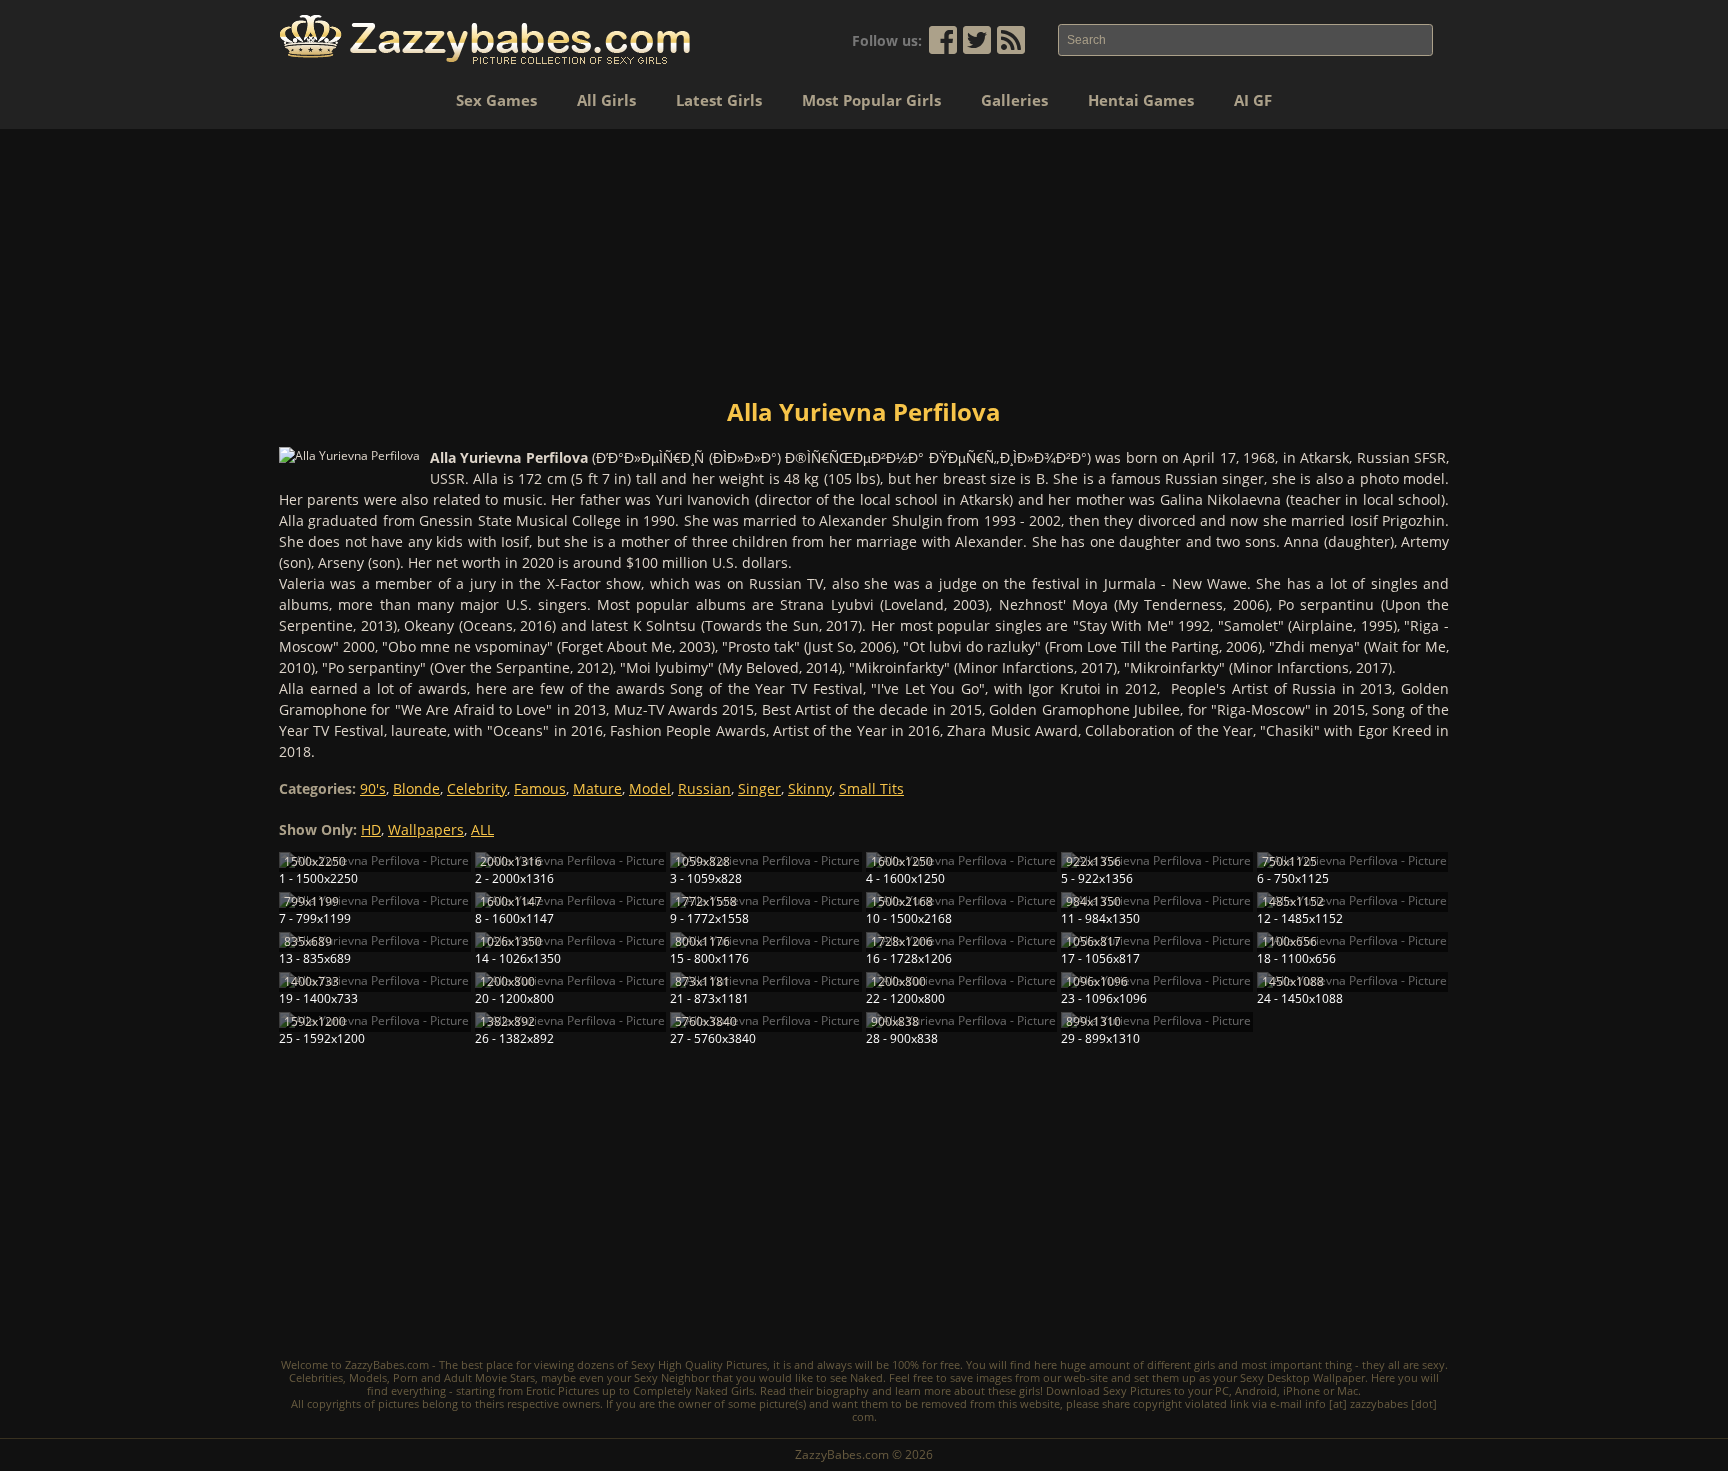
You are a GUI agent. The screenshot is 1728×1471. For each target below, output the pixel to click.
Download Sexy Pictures (1108, 1390)
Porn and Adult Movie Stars (464, 1377)
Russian (704, 788)
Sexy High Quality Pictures (699, 1364)
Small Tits (871, 788)
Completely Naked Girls (693, 1390)
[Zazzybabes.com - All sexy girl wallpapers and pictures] (485, 39)
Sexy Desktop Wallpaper (1302, 1377)
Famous (540, 788)
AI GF (1253, 100)
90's (373, 788)
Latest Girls (719, 100)
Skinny (810, 788)
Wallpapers (426, 829)
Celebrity (477, 788)
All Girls (606, 100)
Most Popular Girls (871, 100)
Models (368, 1377)
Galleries (1014, 100)
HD (371, 829)
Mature (597, 788)
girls (1204, 1364)
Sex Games (496, 100)
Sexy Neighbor (671, 1377)
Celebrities (316, 1377)
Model (650, 788)
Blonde (416, 788)
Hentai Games (1141, 100)
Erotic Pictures (562, 1390)
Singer (759, 788)
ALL (482, 829)
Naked (866, 1377)
